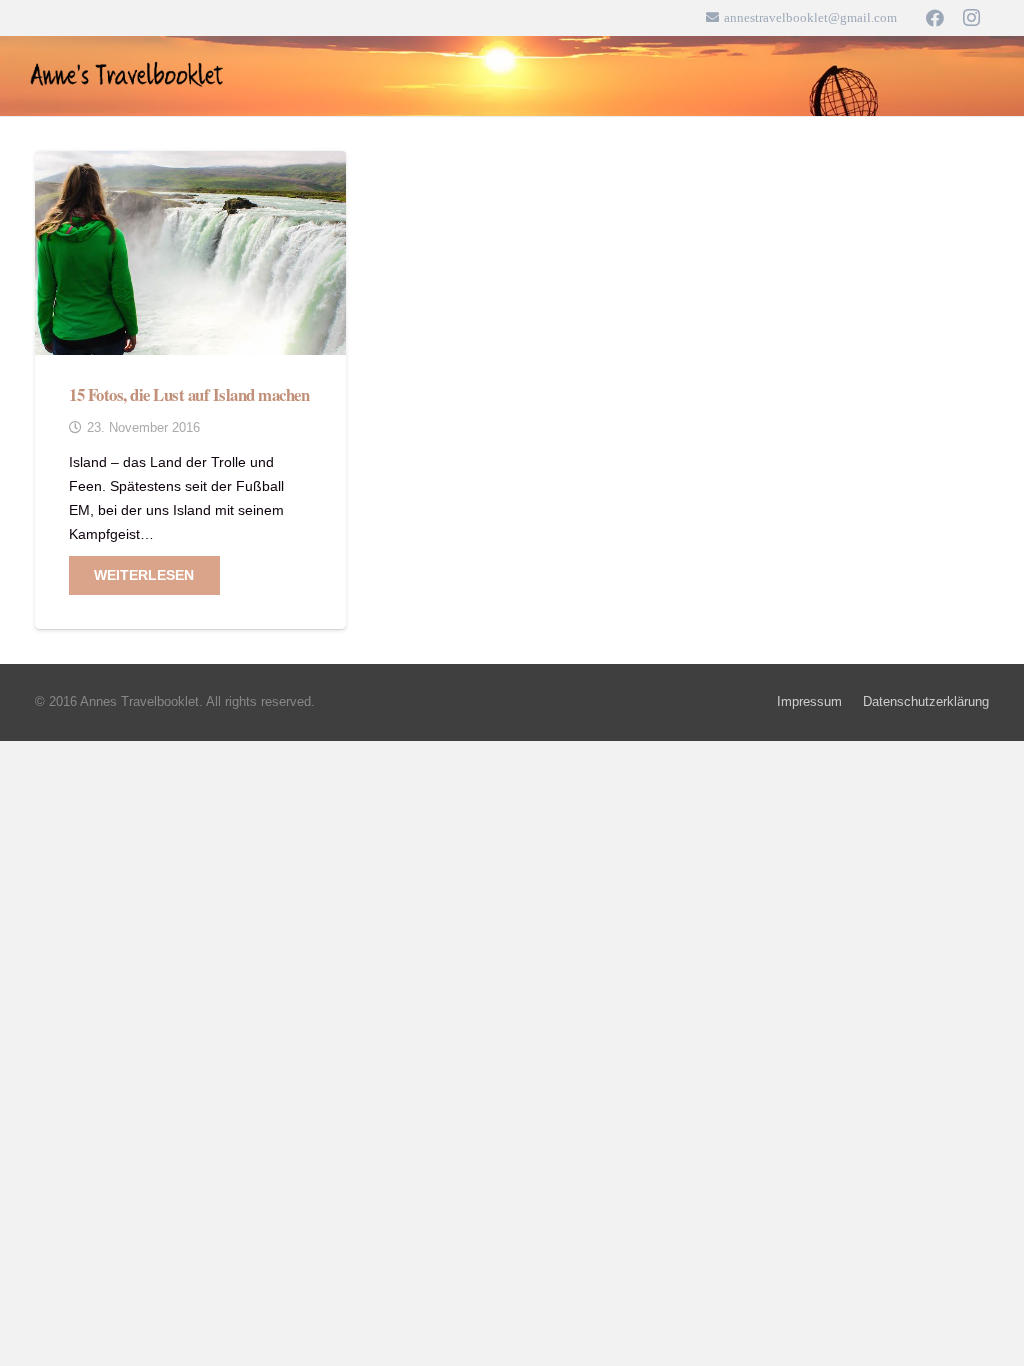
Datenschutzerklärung (926, 702)
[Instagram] (971, 18)
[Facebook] (935, 18)
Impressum (809, 702)
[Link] (128, 76)
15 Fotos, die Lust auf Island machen (189, 394)
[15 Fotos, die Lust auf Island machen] (190, 163)
